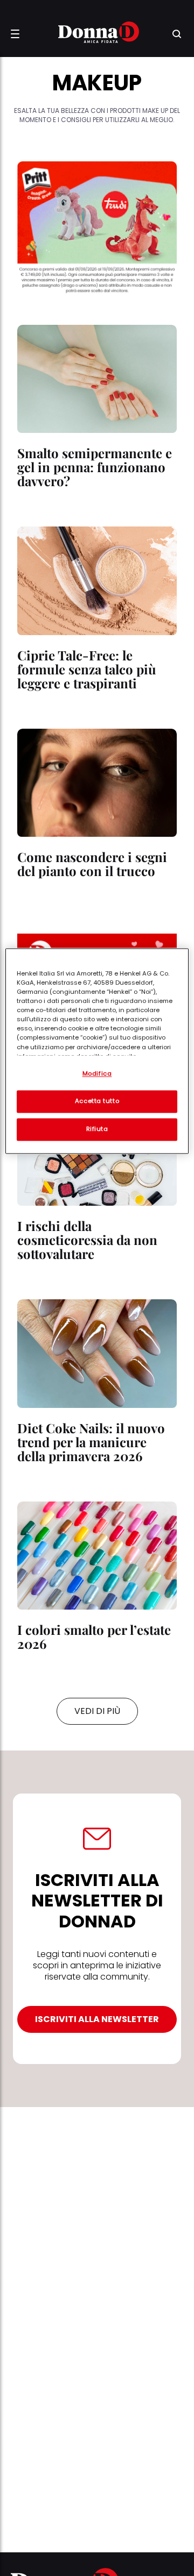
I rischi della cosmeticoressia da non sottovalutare (87, 1240)
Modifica (97, 1073)
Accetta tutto (97, 1101)
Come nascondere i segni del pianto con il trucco (92, 864)
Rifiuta (97, 1129)
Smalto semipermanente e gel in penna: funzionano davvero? (95, 467)
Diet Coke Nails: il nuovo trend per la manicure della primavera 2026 (91, 1442)
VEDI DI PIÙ (97, 1711)
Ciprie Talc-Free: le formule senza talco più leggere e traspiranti (87, 669)
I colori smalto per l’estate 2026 (94, 1636)
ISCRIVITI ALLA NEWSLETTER (97, 2019)
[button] (15, 34)
